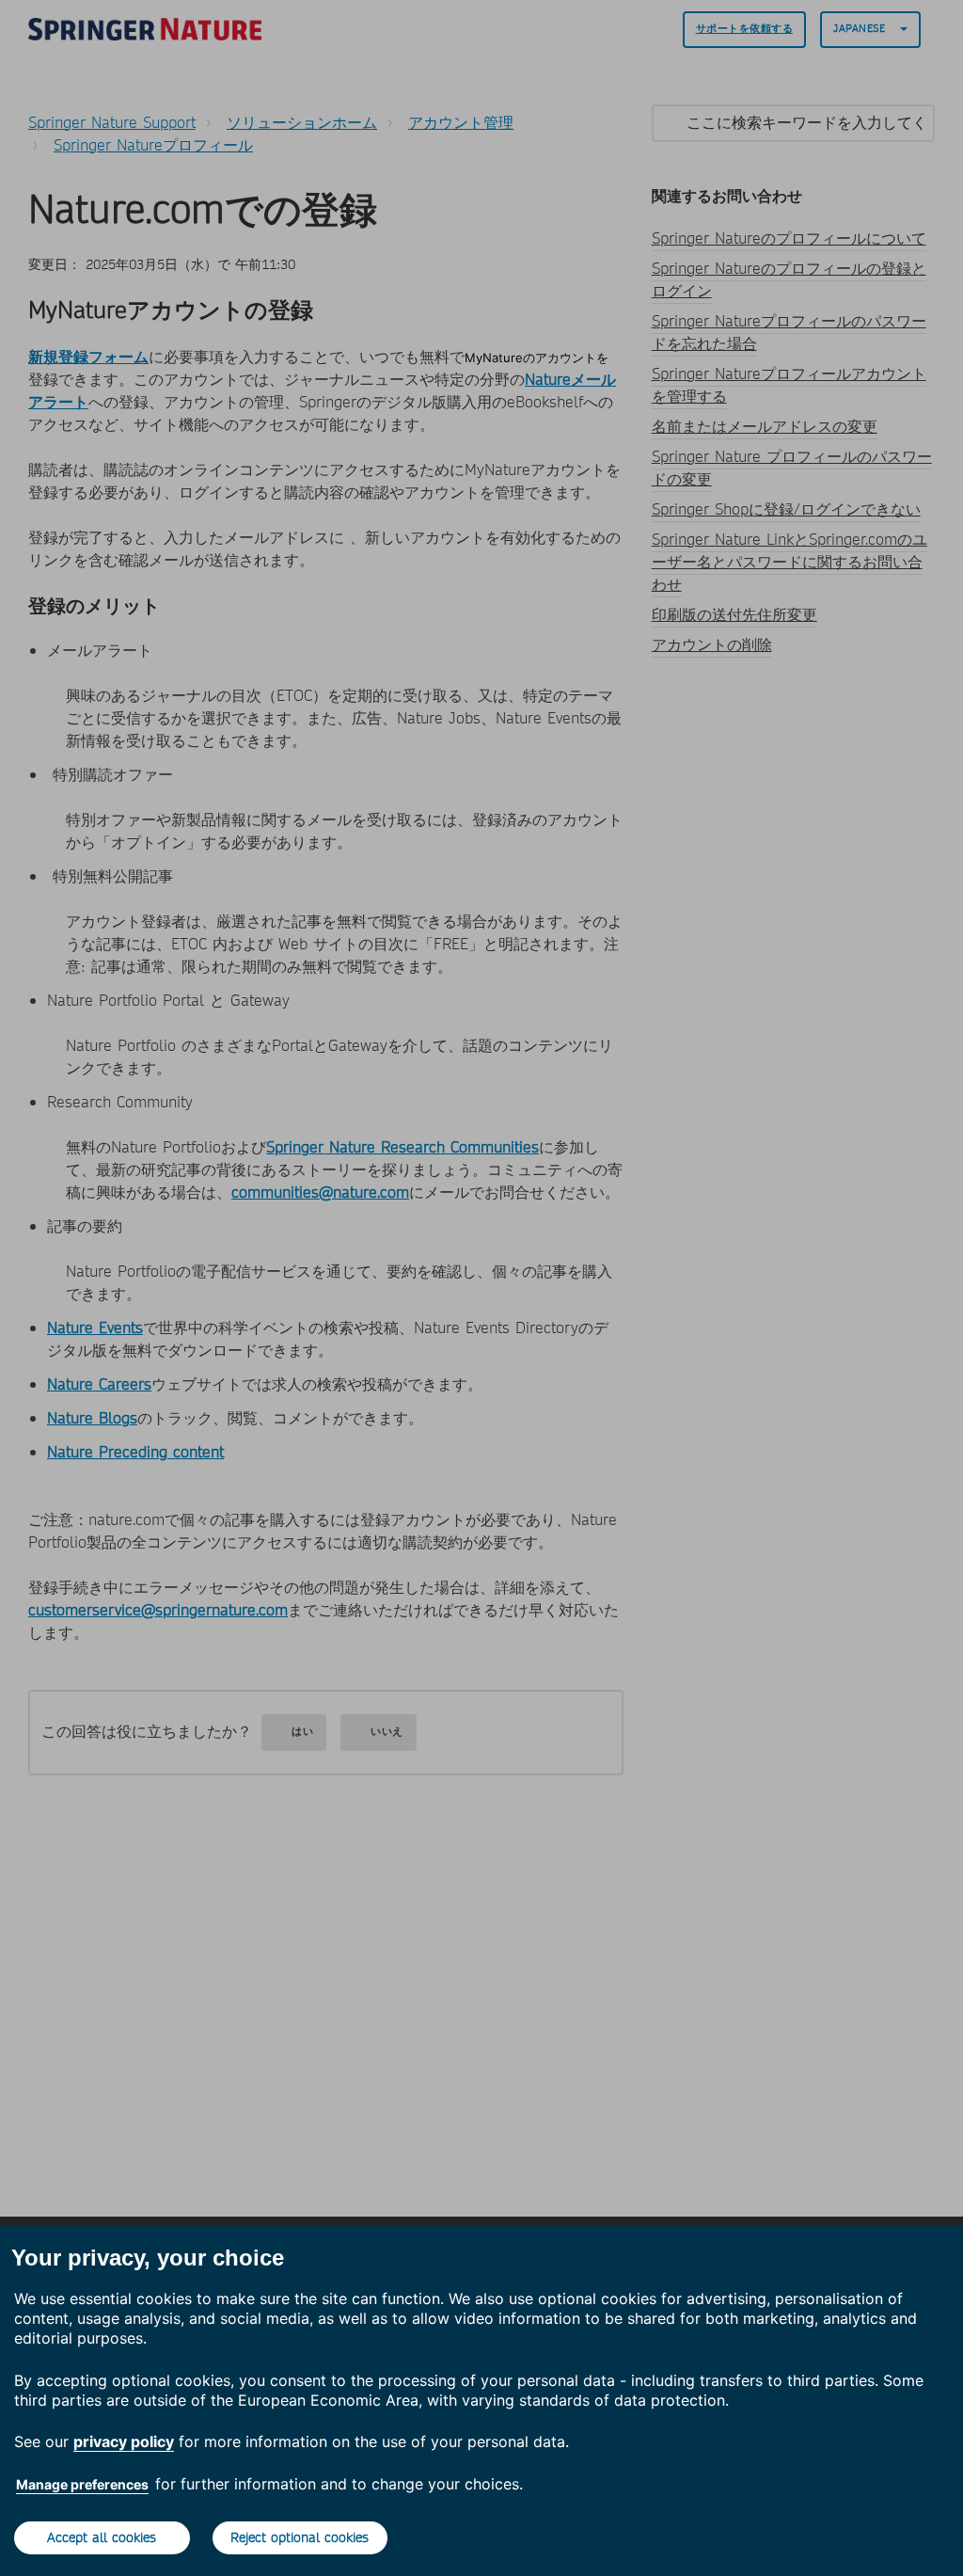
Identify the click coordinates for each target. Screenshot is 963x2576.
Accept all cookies (102, 2537)
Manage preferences (82, 2484)
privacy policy (124, 2441)
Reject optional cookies (300, 2537)
